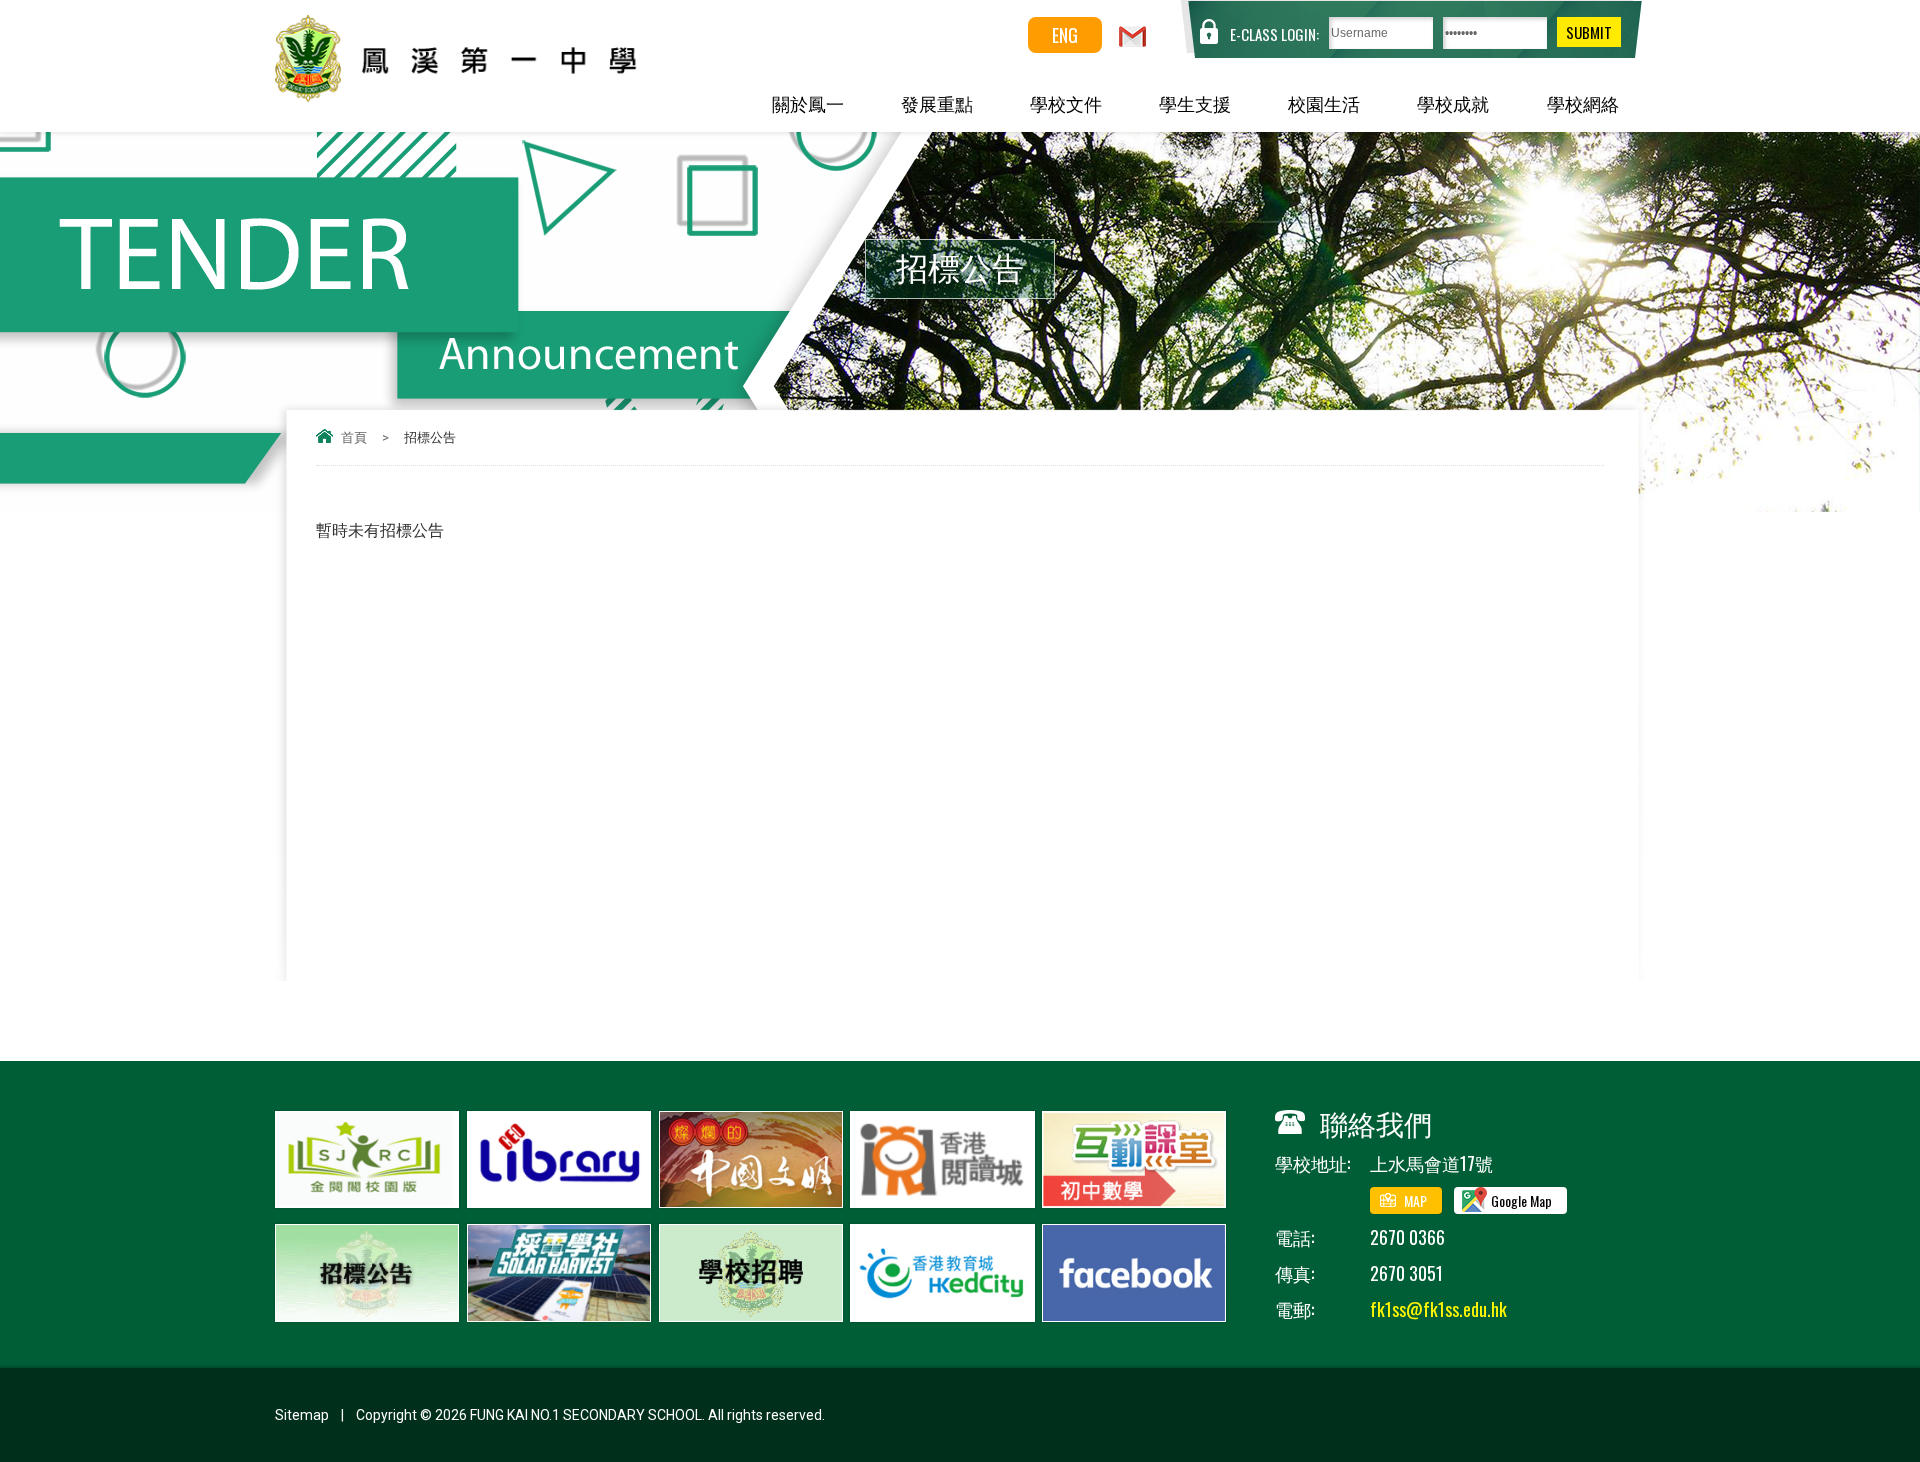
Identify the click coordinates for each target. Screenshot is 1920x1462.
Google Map (1521, 1200)
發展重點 (937, 103)
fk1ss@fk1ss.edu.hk (1438, 1309)
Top (1869, 1373)
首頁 (354, 437)
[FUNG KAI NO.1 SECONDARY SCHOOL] (501, 94)
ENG (1065, 35)
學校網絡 (1583, 103)
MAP (1415, 1200)
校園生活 (1324, 103)
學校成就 (1453, 103)
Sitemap (302, 1415)
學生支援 (1195, 103)
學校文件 (1066, 103)
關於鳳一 (808, 103)
